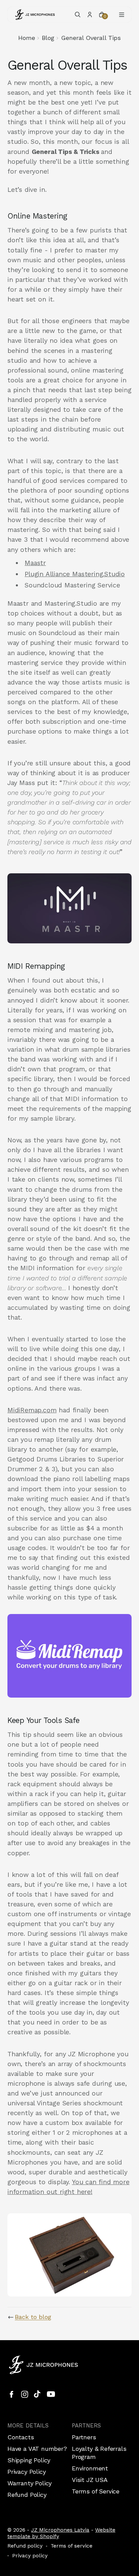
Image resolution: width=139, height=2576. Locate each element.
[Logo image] (35, 15)
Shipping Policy (29, 2460)
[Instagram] (25, 2394)
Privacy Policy (26, 2472)
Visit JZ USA (90, 2480)
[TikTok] (38, 2394)
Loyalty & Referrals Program (99, 2453)
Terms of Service (96, 2491)
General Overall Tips (91, 38)
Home (27, 38)
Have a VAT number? (37, 2449)
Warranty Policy (30, 2483)
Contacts (21, 2437)
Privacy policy (30, 2556)
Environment (90, 2468)
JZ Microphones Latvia (60, 2530)
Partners (84, 2437)
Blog (48, 38)
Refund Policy (27, 2495)
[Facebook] (11, 2394)
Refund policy (25, 2546)
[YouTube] (51, 2394)
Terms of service (72, 2546)
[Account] (90, 15)
